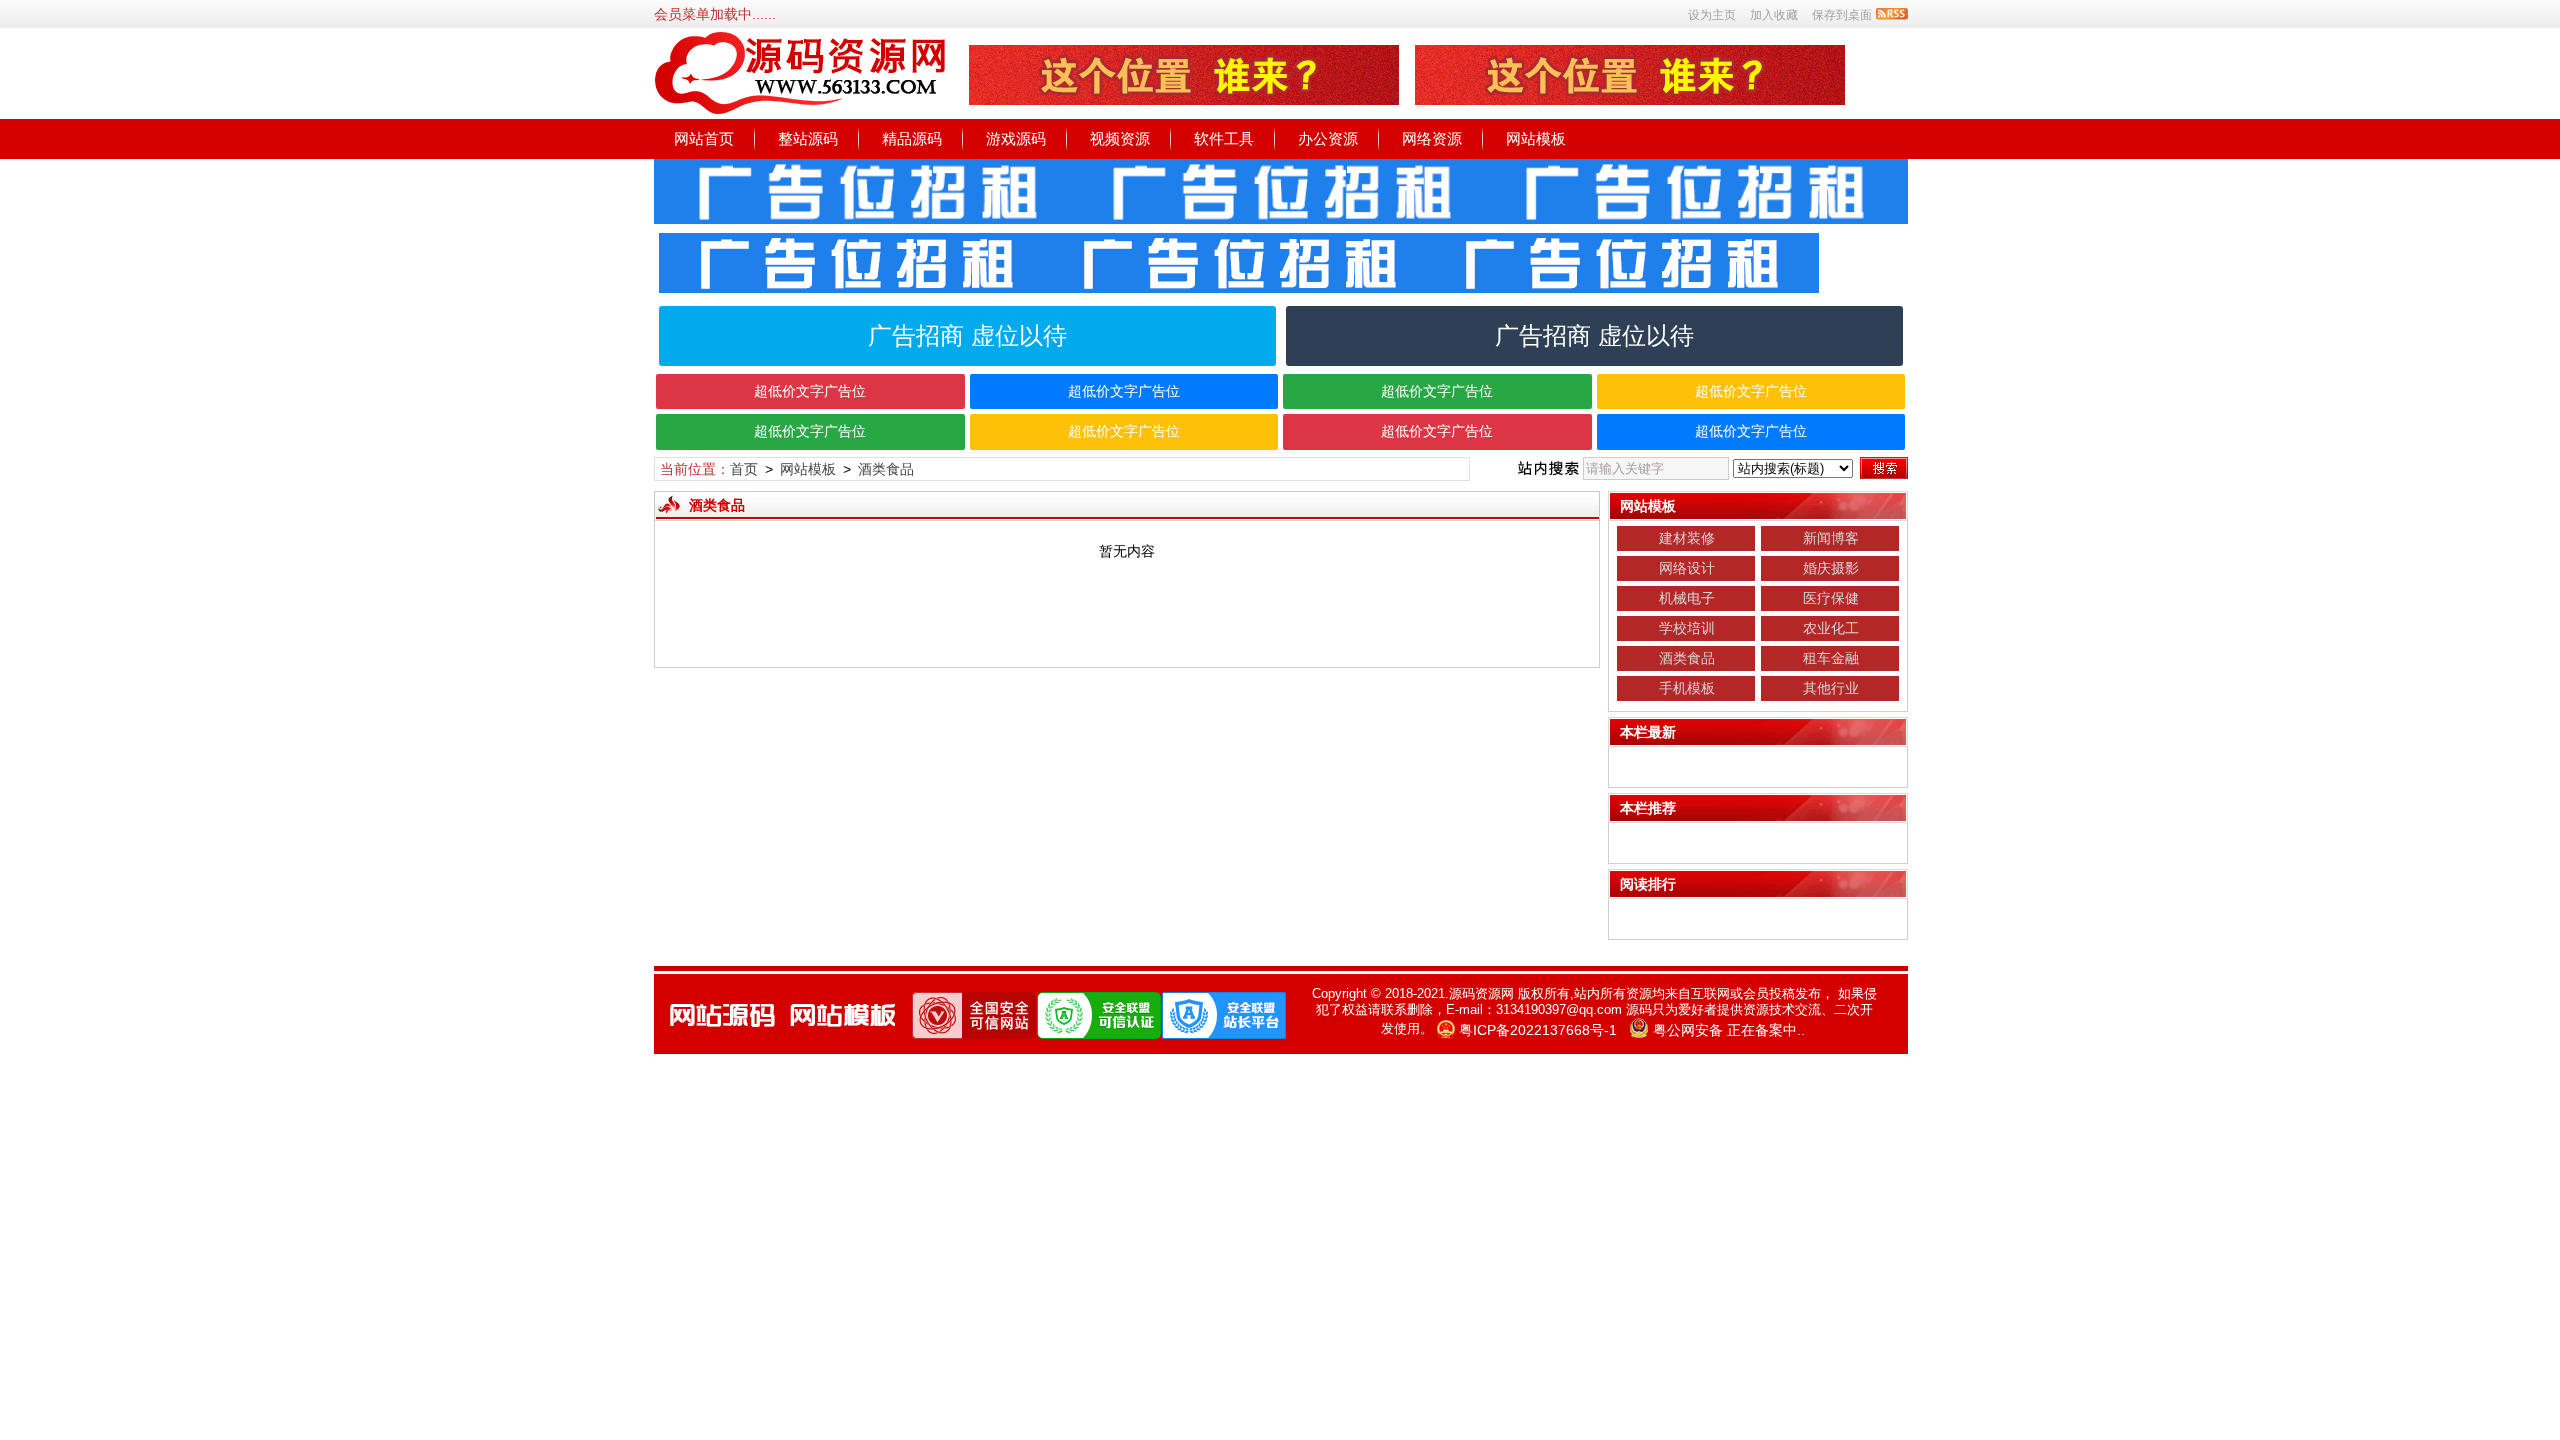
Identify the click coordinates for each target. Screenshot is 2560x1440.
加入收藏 (1774, 15)
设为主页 (1712, 15)
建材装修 (1687, 538)
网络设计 (1687, 568)
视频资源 (1120, 138)
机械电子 (1687, 598)
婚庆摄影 (1831, 568)
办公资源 (1328, 138)
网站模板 (1536, 138)
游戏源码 (1016, 138)
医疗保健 (1831, 598)
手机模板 (1687, 688)
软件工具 (1224, 138)
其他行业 (1831, 688)
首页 (744, 469)
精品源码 (912, 138)
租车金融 (1831, 658)
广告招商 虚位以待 (967, 335)
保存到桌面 (1842, 15)
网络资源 (1432, 138)
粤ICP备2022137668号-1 (1538, 1030)
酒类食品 (886, 469)
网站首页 (704, 138)
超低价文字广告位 (810, 391)
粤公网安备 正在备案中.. (1729, 1030)
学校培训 (1687, 628)
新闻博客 (1831, 538)
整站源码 (808, 138)
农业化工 (1831, 628)
